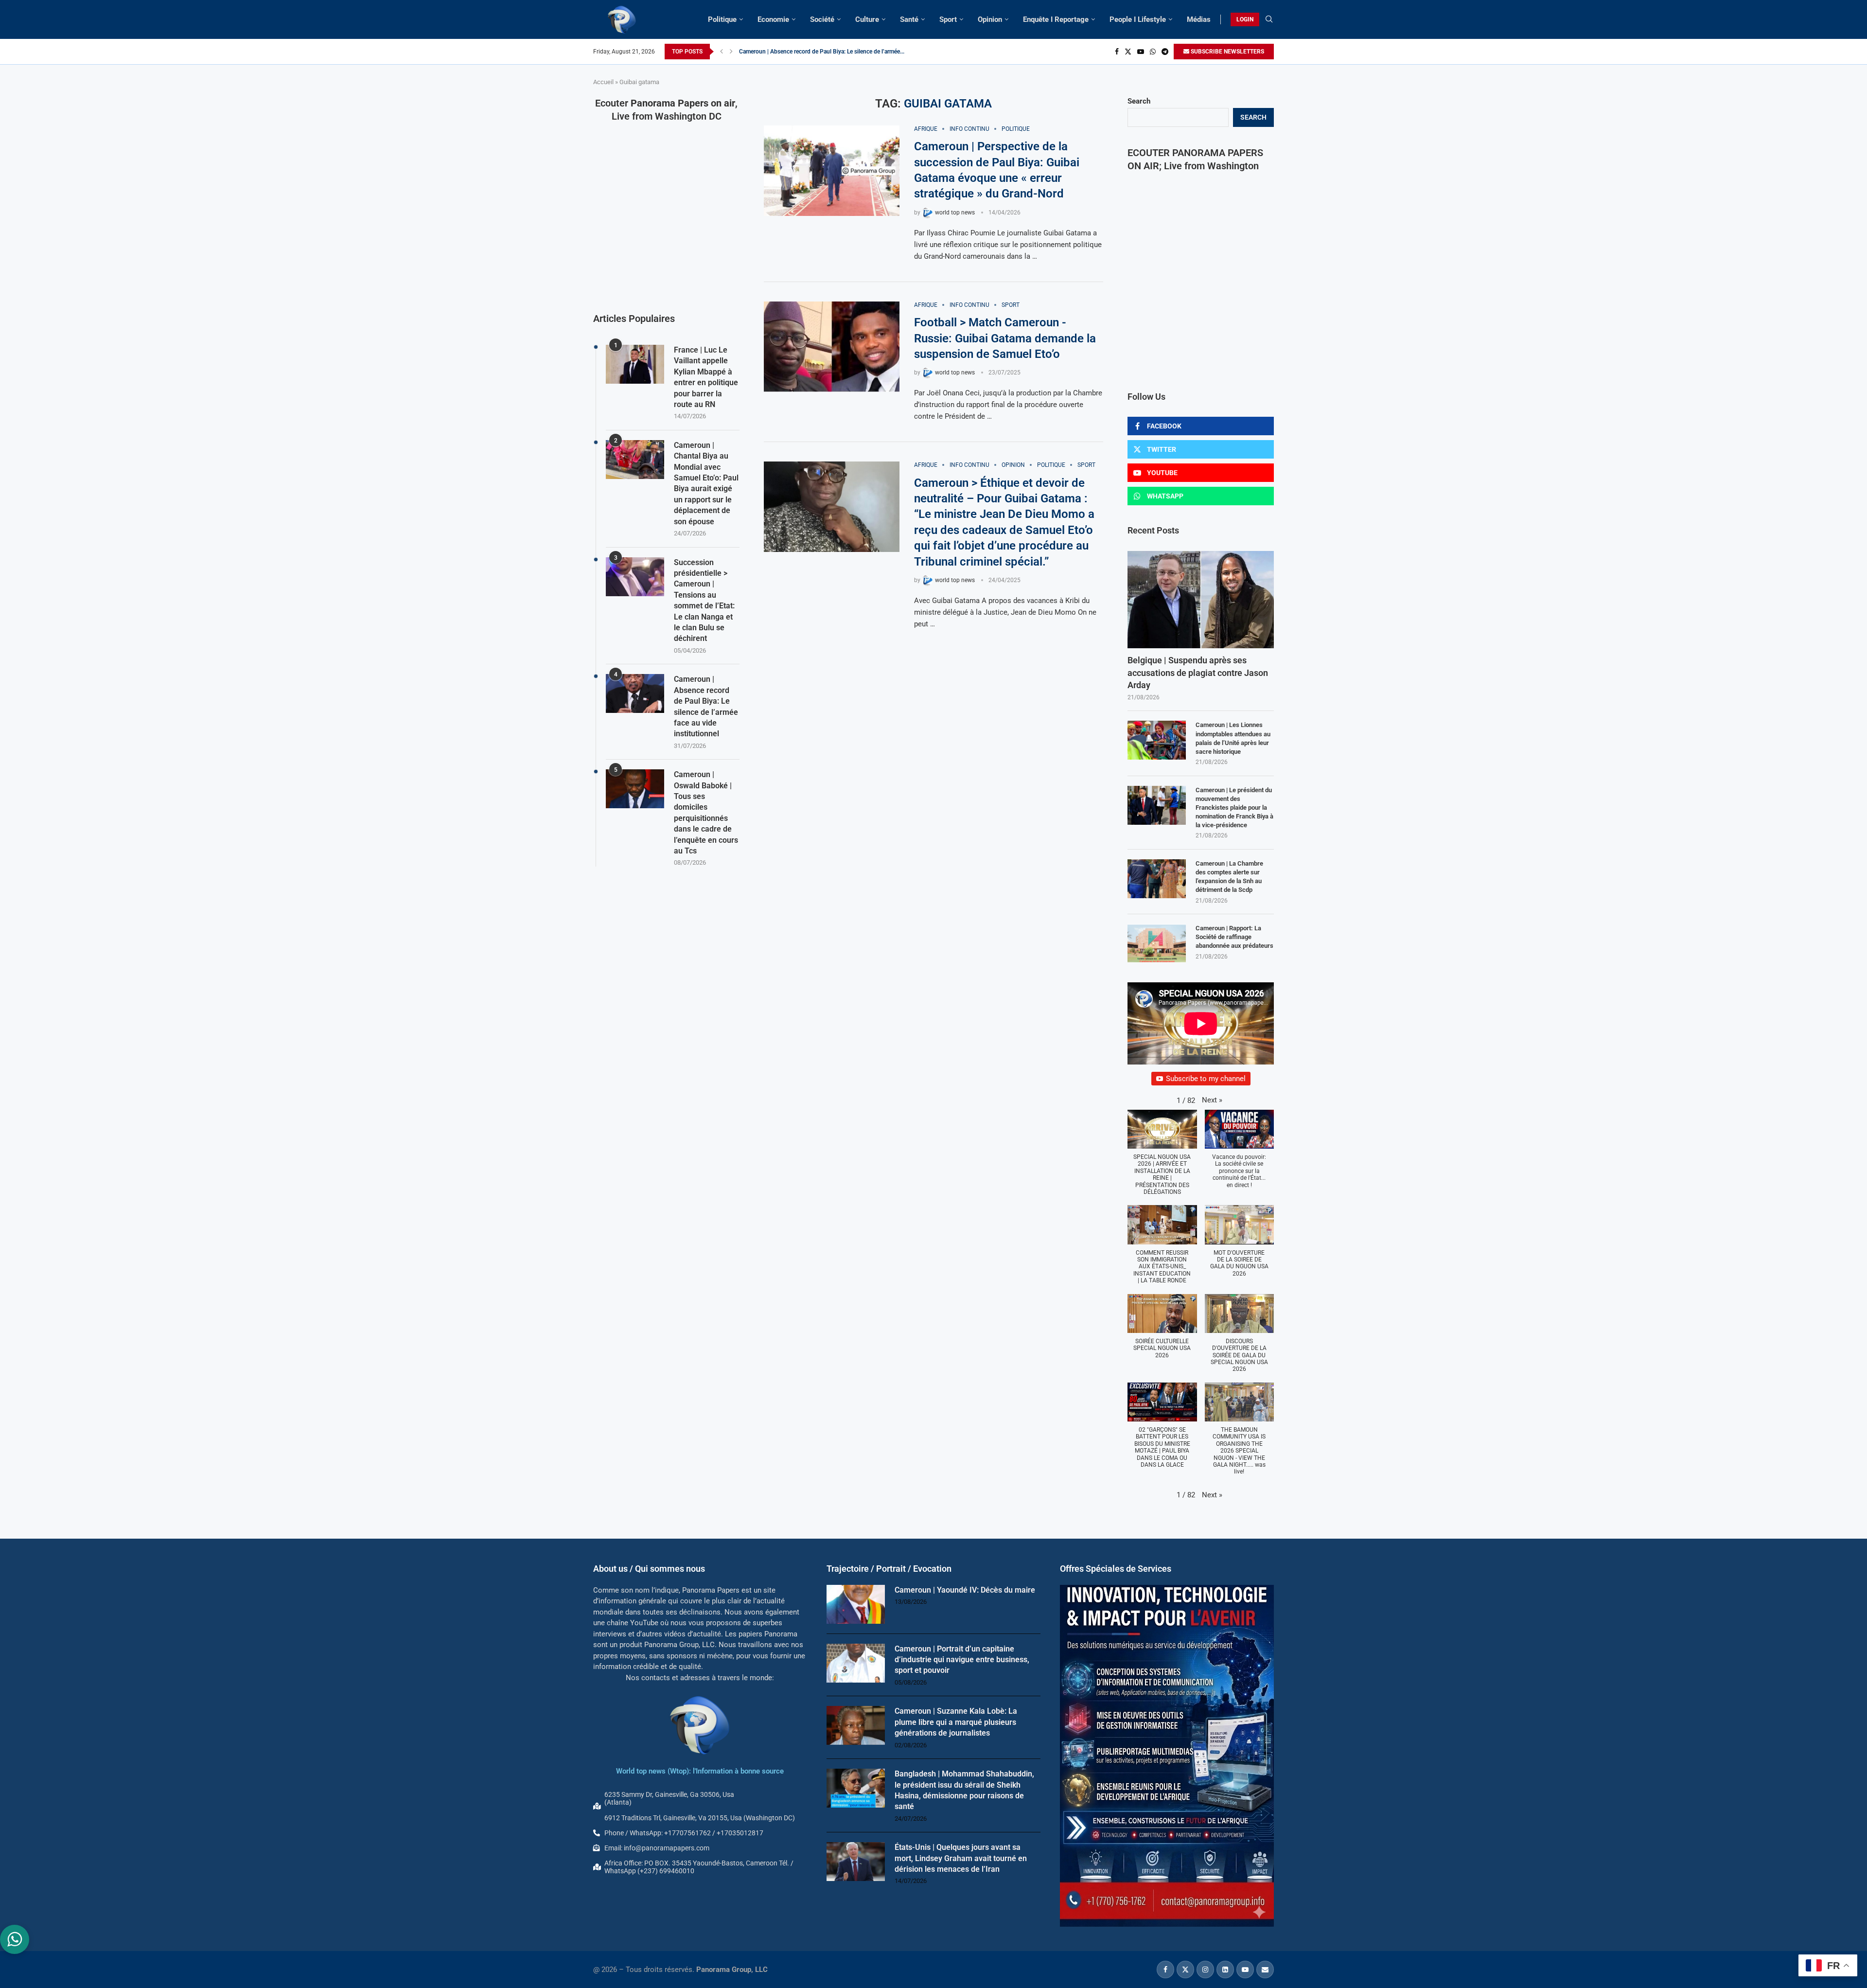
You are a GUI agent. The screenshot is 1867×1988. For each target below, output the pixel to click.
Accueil (603, 82)
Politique (722, 19)
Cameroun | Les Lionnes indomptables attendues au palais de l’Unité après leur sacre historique (1233, 738)
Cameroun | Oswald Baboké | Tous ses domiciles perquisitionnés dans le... (834, 52)
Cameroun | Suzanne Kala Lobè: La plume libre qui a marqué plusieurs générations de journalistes (956, 1722)
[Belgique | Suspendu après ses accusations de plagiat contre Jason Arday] (1201, 600)
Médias (1199, 19)
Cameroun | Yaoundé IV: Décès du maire (965, 1590)
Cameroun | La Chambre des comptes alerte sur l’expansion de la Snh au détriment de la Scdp (1229, 877)
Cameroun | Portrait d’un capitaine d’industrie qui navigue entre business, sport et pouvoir (962, 1660)
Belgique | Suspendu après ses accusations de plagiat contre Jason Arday (1198, 672)
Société (822, 19)
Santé (909, 19)
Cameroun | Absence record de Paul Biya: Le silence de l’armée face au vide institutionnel (706, 706)
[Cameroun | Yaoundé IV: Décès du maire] (856, 1604)
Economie (773, 19)
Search (1139, 101)
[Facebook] (1117, 52)
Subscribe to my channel (1206, 1079)
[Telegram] (1165, 52)
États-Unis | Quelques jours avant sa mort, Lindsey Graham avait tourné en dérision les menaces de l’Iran (961, 1858)
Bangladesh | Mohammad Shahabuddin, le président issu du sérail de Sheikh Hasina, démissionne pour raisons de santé (964, 1790)
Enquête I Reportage (1056, 19)
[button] (722, 52)
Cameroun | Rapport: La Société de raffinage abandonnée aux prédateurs (1234, 937)
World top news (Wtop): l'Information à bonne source (700, 1771)
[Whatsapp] (1153, 52)
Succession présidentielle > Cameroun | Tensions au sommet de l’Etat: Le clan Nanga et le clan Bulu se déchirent (704, 601)
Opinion (990, 19)
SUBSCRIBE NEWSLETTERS (1227, 52)
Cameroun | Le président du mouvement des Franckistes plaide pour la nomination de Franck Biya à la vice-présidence (1234, 808)
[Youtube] (1141, 52)
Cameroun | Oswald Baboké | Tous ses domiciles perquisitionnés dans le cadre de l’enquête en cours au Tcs (706, 813)
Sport (948, 19)
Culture (867, 19)
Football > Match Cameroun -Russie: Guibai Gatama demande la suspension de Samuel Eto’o (1005, 338)
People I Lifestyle (1138, 19)
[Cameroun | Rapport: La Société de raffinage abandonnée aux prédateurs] (1157, 943)
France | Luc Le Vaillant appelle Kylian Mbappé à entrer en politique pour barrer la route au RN (706, 377)
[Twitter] (1128, 52)
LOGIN (1245, 19)
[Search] (1269, 19)
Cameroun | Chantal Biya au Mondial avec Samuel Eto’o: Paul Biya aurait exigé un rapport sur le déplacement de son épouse (706, 483)
